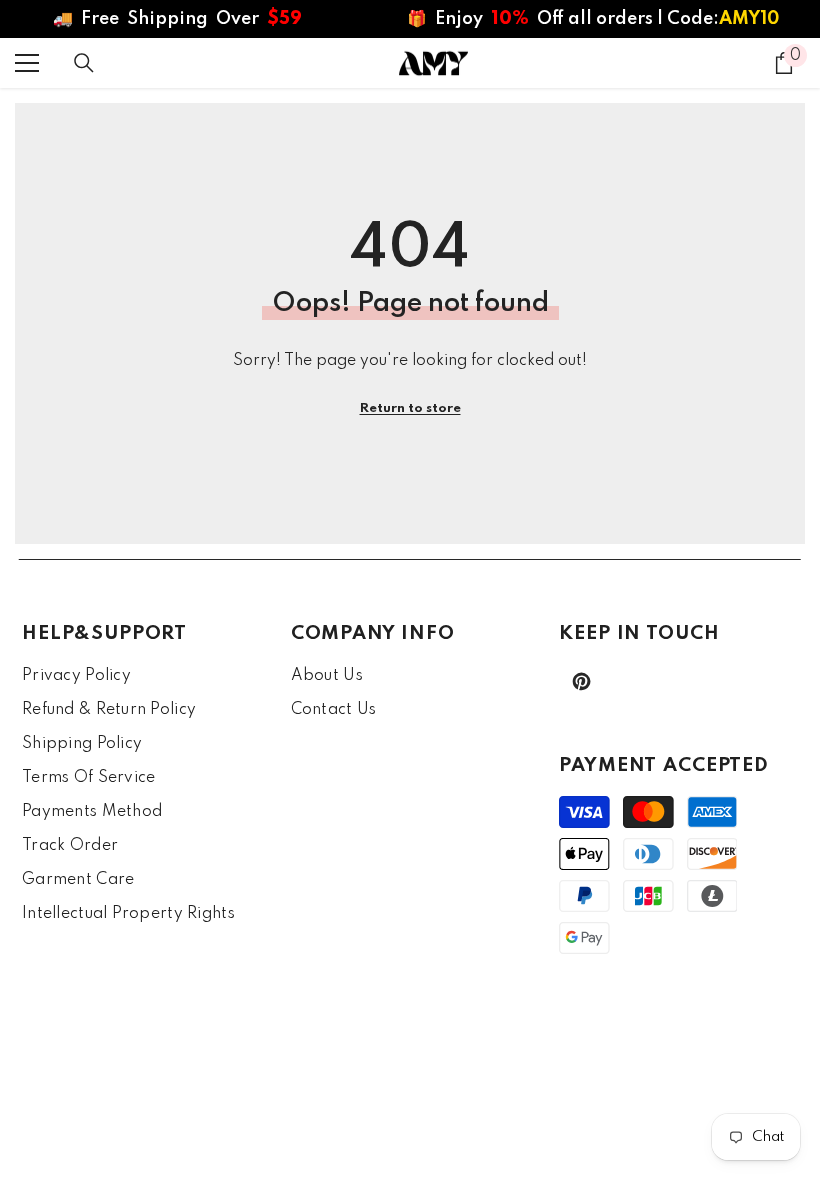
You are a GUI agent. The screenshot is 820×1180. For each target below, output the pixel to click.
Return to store (410, 408)
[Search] (84, 63)
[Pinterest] (581, 681)
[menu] (27, 63)
